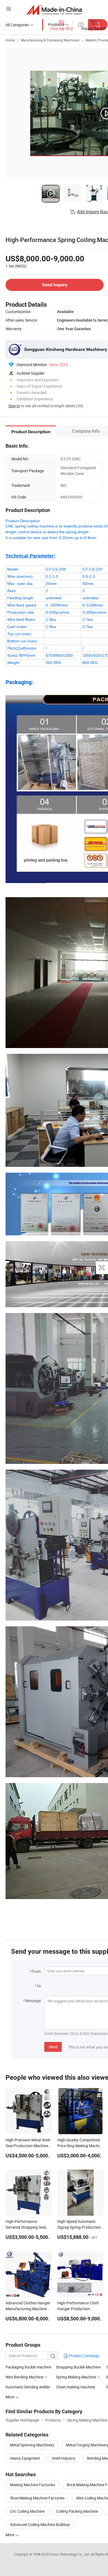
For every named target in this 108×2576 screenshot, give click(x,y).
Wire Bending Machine (25, 2377)
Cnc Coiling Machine (27, 2511)
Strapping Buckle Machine (78, 2367)
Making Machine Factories (33, 2485)
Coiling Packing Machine (77, 2511)
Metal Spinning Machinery (32, 2445)
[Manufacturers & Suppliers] (54, 10)
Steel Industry (64, 2458)
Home (10, 40)
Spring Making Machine (76, 2377)
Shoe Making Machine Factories (37, 2498)
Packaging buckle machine (28, 2367)
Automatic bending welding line (32, 2387)
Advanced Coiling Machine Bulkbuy (40, 2524)
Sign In (14, 406)
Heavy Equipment (25, 2458)
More (10, 2535)
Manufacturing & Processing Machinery (50, 40)
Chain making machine (75, 2387)
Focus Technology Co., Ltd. (70, 2554)
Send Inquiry (55, 285)
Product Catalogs (84, 2356)
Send (53, 2047)
